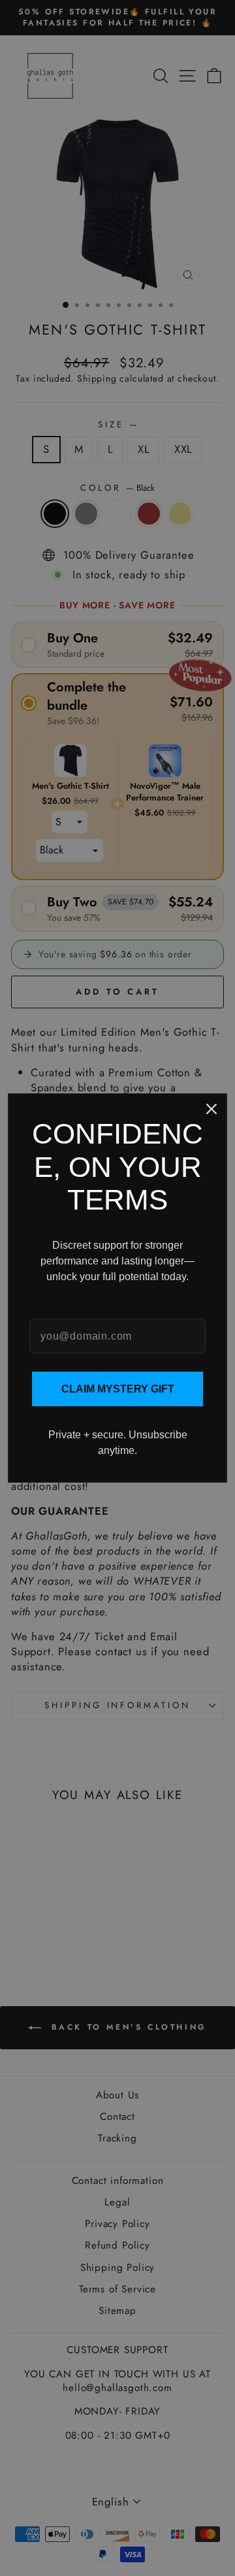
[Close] (211, 1109)
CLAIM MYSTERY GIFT (118, 1389)
